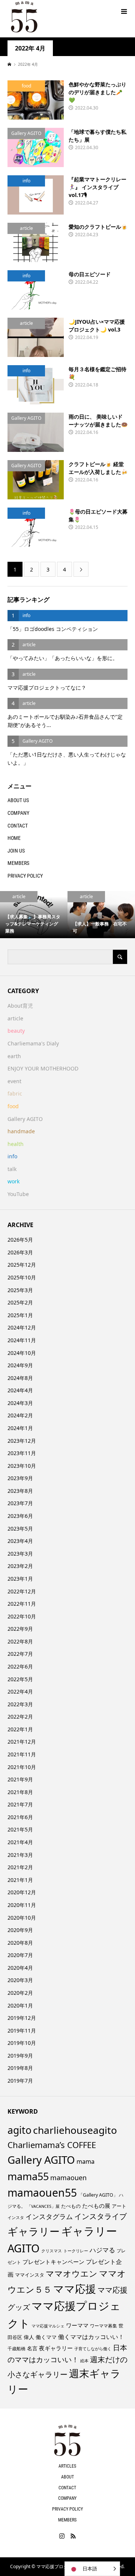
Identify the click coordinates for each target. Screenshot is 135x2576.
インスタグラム (49, 2216)
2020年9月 (20, 1930)
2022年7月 (20, 1654)
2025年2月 (20, 1302)
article (15, 1018)
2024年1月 (20, 1428)
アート (119, 2206)
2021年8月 (20, 1792)
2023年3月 (20, 1554)
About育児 (20, 1006)
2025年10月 (22, 1277)
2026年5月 (20, 1240)
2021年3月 (20, 1855)
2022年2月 (20, 1717)
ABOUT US (18, 800)
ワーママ (77, 2325)
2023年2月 (20, 1566)
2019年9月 (20, 2056)
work (13, 1181)
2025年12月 (22, 1265)
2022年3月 (20, 1704)
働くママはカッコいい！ (91, 2337)
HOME (14, 838)
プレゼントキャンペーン (53, 2262)
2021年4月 (20, 1842)
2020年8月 (20, 1943)
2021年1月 (20, 1880)
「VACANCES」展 (43, 2206)
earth (14, 1056)
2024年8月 (20, 1378)
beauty (16, 1031)
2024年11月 (22, 1340)
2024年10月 (22, 1353)
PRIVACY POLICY (25, 876)
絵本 (84, 2361)
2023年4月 (20, 1541)
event (14, 1081)
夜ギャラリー (56, 2348)
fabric (15, 1093)
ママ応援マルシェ (48, 2326)
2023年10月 (22, 1466)
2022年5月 (20, 1679)
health (16, 1144)
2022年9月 (20, 1629)
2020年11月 (22, 1905)
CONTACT (18, 826)
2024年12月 (22, 1327)
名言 (32, 2348)
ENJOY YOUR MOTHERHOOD (43, 1068)
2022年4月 (20, 1691)
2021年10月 (22, 1767)
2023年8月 (20, 1491)
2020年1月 (20, 2005)
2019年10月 (22, 2043)
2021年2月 (20, 1867)
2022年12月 (22, 1591)
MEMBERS (18, 863)
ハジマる (102, 2250)
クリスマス (52, 2251)
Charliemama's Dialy (33, 1043)
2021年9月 (20, 1779)
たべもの (71, 2206)
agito (19, 2130)
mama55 (28, 2176)
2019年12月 (22, 2018)
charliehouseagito (75, 2130)
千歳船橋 (16, 2349)
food (13, 1106)
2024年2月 (20, 1415)
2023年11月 (22, 1453)
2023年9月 (20, 1478)
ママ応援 (75, 2289)
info (12, 1156)
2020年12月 (22, 1892)
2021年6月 (20, 1817)
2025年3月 (20, 1290)
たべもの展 (96, 2206)
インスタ (16, 2218)
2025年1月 (20, 1315)
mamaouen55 (42, 2193)
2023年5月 (20, 1529)
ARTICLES (67, 2466)
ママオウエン (72, 2273)
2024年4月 (20, 1390)
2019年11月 (22, 2030)
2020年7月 (20, 1955)
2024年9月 (20, 1365)
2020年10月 (22, 1918)
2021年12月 (22, 1742)
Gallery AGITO (25, 1119)
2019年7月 (20, 2081)
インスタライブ (100, 2216)
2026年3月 (20, 1252)
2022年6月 (20, 1666)
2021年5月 (20, 1829)
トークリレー (76, 2251)
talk (12, 1169)
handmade (21, 1131)
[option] (34, 915)
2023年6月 (20, 1516)
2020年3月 (20, 1980)
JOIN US (16, 851)
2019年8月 (20, 2068)
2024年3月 (20, 1403)
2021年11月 (22, 1754)
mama (85, 2161)
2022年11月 (22, 1604)
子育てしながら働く (93, 2349)
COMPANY (18, 813)
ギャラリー (34, 2231)
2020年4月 (20, 1968)
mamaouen (68, 2178)
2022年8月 (20, 1641)
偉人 (29, 2337)
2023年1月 (20, 1579)
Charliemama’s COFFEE (52, 2145)
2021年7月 (20, 1804)
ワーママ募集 (103, 2326)
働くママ (46, 2337)
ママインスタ (30, 2275)
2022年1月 (20, 1729)
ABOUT (67, 2477)
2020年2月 (20, 1993)
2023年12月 (22, 1441)
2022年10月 (22, 1616)
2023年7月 (20, 1503)
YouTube (18, 1194)
